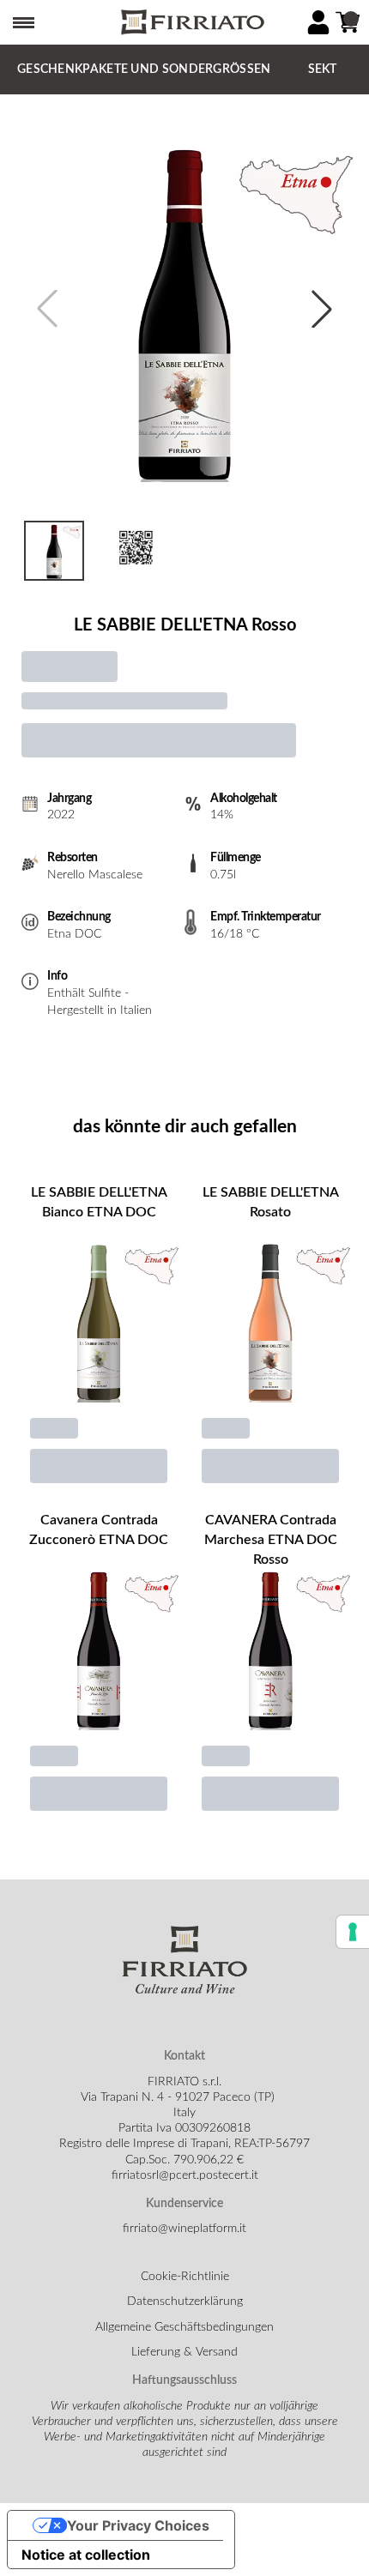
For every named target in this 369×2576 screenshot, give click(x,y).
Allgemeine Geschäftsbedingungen (184, 2327)
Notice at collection (86, 2555)
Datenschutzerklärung (185, 2302)
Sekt (323, 69)
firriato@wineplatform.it (184, 2229)
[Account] (318, 22)
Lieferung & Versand (184, 2352)
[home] (191, 23)
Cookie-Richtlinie (185, 2277)
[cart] (348, 22)
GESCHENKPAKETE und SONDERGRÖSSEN (144, 69)
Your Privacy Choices (138, 2525)
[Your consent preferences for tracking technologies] (353, 1932)
